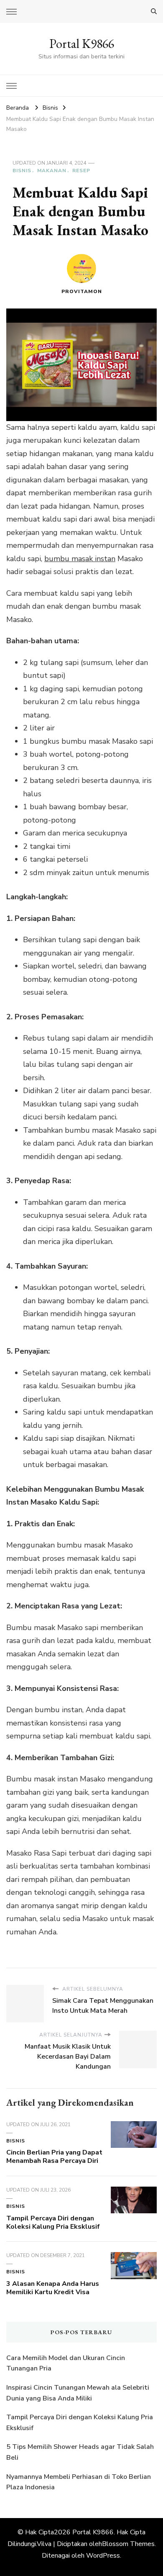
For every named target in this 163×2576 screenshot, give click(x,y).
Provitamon (82, 291)
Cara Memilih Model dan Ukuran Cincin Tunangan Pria (66, 2363)
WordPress (103, 2556)
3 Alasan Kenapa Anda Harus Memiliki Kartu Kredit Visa (53, 2288)
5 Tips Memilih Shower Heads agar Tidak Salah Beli (80, 2452)
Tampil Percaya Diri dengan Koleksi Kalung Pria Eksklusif (53, 2222)
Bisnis (22, 171)
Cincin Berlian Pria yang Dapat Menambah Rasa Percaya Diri (54, 2157)
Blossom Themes (128, 2544)
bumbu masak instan (80, 559)
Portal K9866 (82, 44)
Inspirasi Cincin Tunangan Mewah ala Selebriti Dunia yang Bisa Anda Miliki (78, 2393)
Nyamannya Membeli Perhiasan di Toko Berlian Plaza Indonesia (79, 2482)
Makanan (52, 171)
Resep (81, 171)
